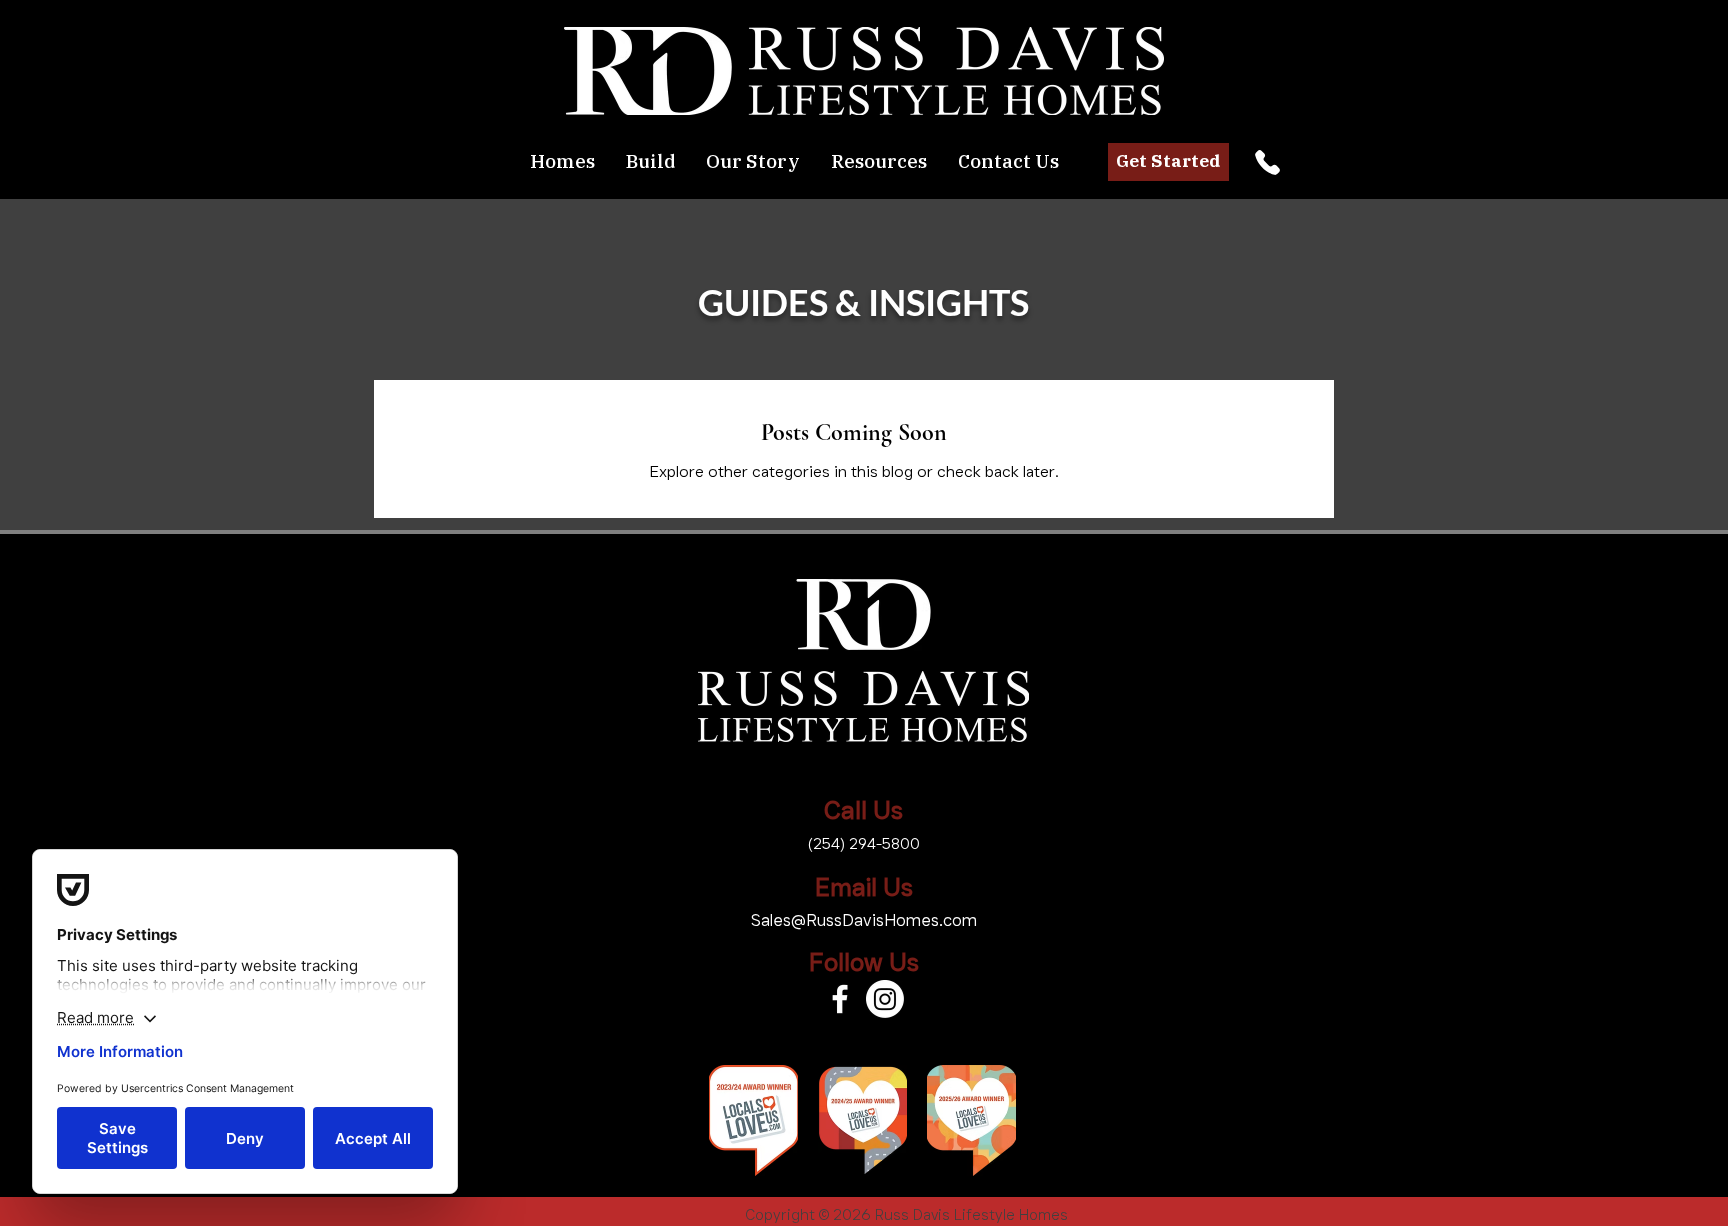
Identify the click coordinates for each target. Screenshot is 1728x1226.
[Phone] (1267, 162)
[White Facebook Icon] (840, 999)
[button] (650, 161)
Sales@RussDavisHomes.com (864, 920)
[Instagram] (885, 999)
